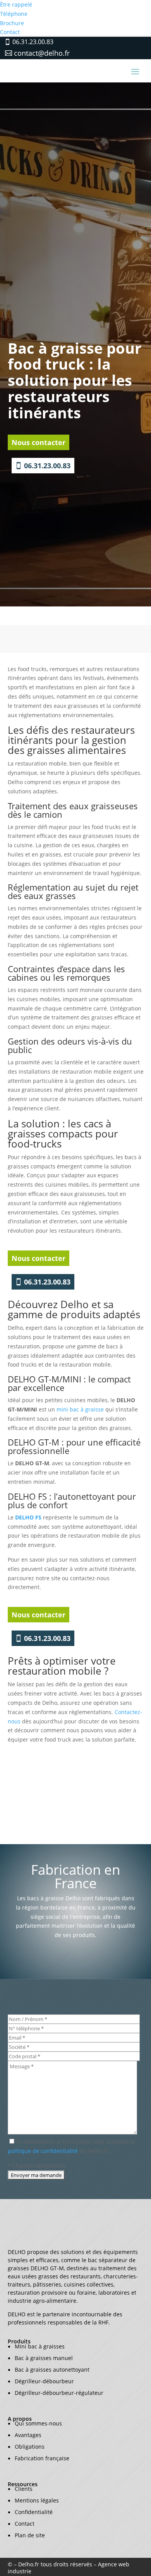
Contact (25, 2524)
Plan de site (30, 2535)
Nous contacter (39, 442)
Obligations (30, 2447)
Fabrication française (42, 2458)
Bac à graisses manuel (44, 2358)
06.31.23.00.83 (33, 42)
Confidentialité (34, 2512)
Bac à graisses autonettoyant (52, 2370)
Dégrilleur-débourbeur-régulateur (59, 2393)
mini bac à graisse (80, 1409)
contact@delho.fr (42, 53)
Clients (24, 2489)
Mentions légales (37, 2500)
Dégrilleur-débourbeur (44, 2381)
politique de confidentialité (43, 2151)
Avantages (28, 2435)
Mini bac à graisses (40, 2346)
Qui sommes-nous (38, 2423)
